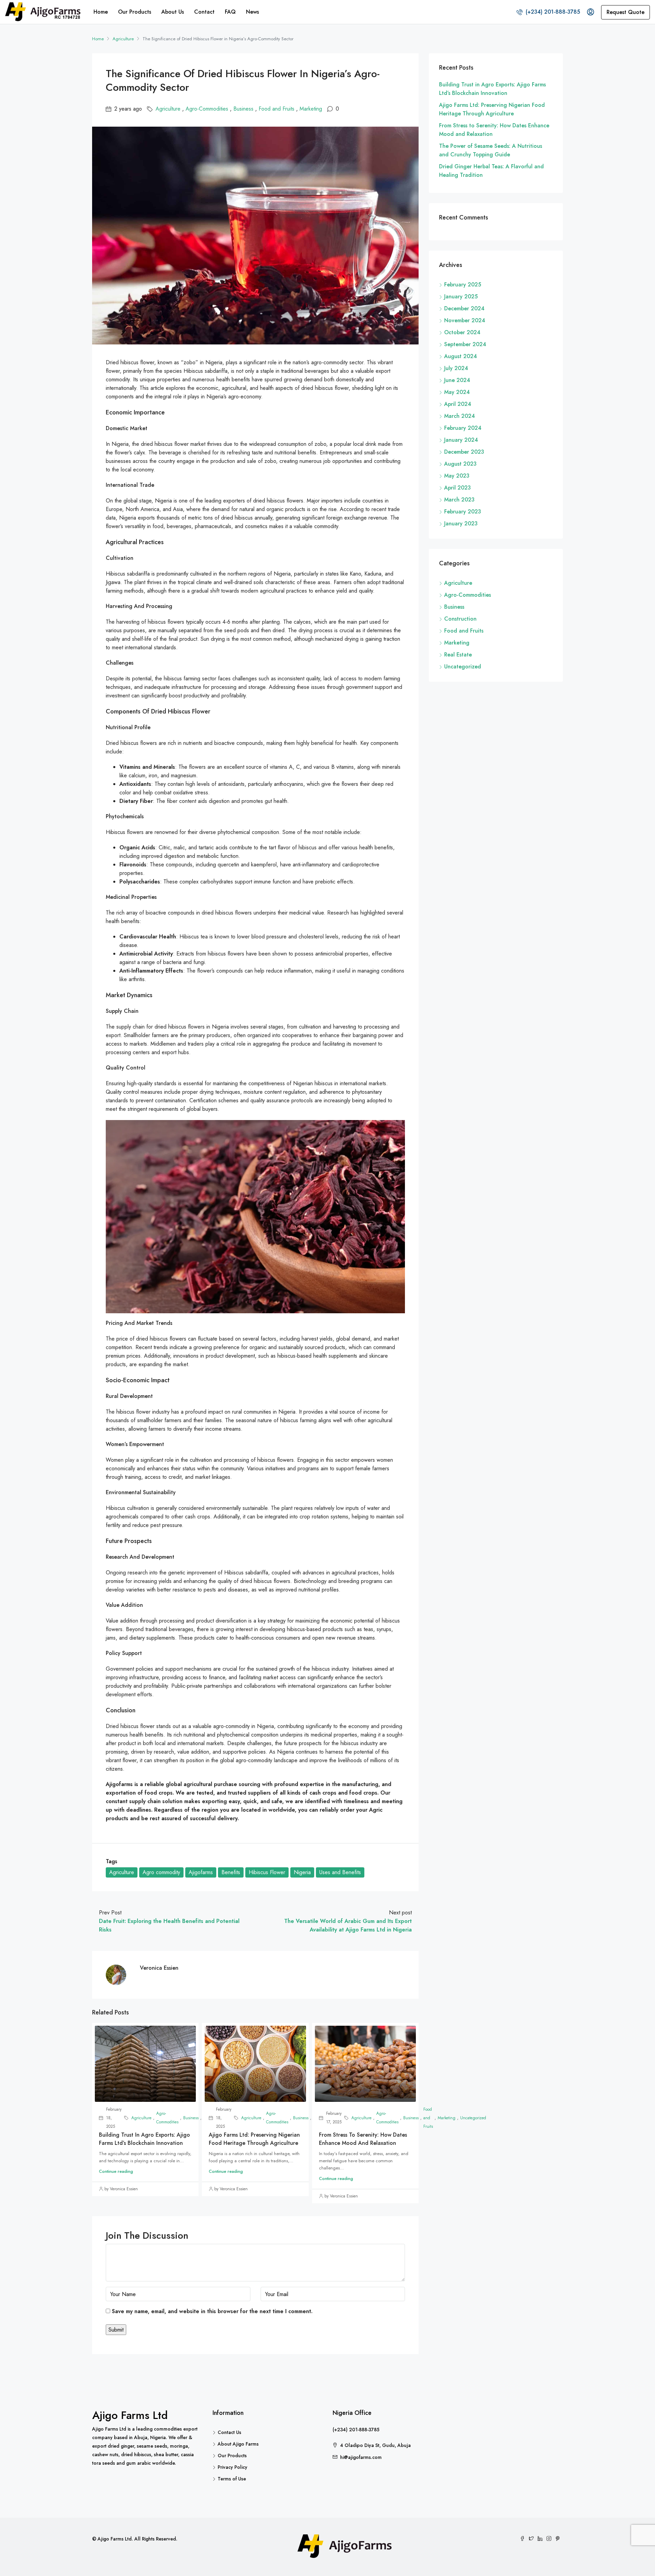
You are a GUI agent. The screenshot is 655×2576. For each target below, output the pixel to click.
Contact (204, 12)
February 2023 (463, 512)
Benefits (231, 1872)
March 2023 (459, 500)
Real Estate (458, 655)
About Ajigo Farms (238, 2444)
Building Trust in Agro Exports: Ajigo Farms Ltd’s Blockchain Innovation (144, 2139)
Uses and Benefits (340, 1872)
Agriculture (123, 39)
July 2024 (456, 368)
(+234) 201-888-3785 (552, 12)
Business (243, 109)
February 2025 (463, 285)
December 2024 (464, 308)
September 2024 (465, 344)
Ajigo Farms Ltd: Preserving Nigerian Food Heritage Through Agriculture (254, 2139)
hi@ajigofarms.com (361, 2457)
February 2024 (463, 428)
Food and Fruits (276, 109)
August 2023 (460, 464)
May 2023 (457, 476)
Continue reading (116, 2171)
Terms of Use (232, 2479)
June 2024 (457, 380)
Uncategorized (463, 667)
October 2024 (462, 332)
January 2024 (461, 440)
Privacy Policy (232, 2467)
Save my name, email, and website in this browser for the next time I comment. (212, 2311)
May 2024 (457, 392)
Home (101, 12)
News (252, 12)
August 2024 (461, 356)
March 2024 (460, 416)
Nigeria (302, 1872)
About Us (173, 12)
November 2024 (465, 320)
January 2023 (461, 523)
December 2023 (464, 452)
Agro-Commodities (207, 109)
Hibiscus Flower (267, 1872)
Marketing (311, 109)
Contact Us (229, 2432)
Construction (460, 619)
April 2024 (458, 404)
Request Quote (625, 12)
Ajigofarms (201, 1872)
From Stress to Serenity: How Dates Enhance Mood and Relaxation (363, 2139)
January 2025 (461, 296)
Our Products (135, 12)
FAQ (230, 12)
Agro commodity (161, 1872)
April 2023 (457, 488)
